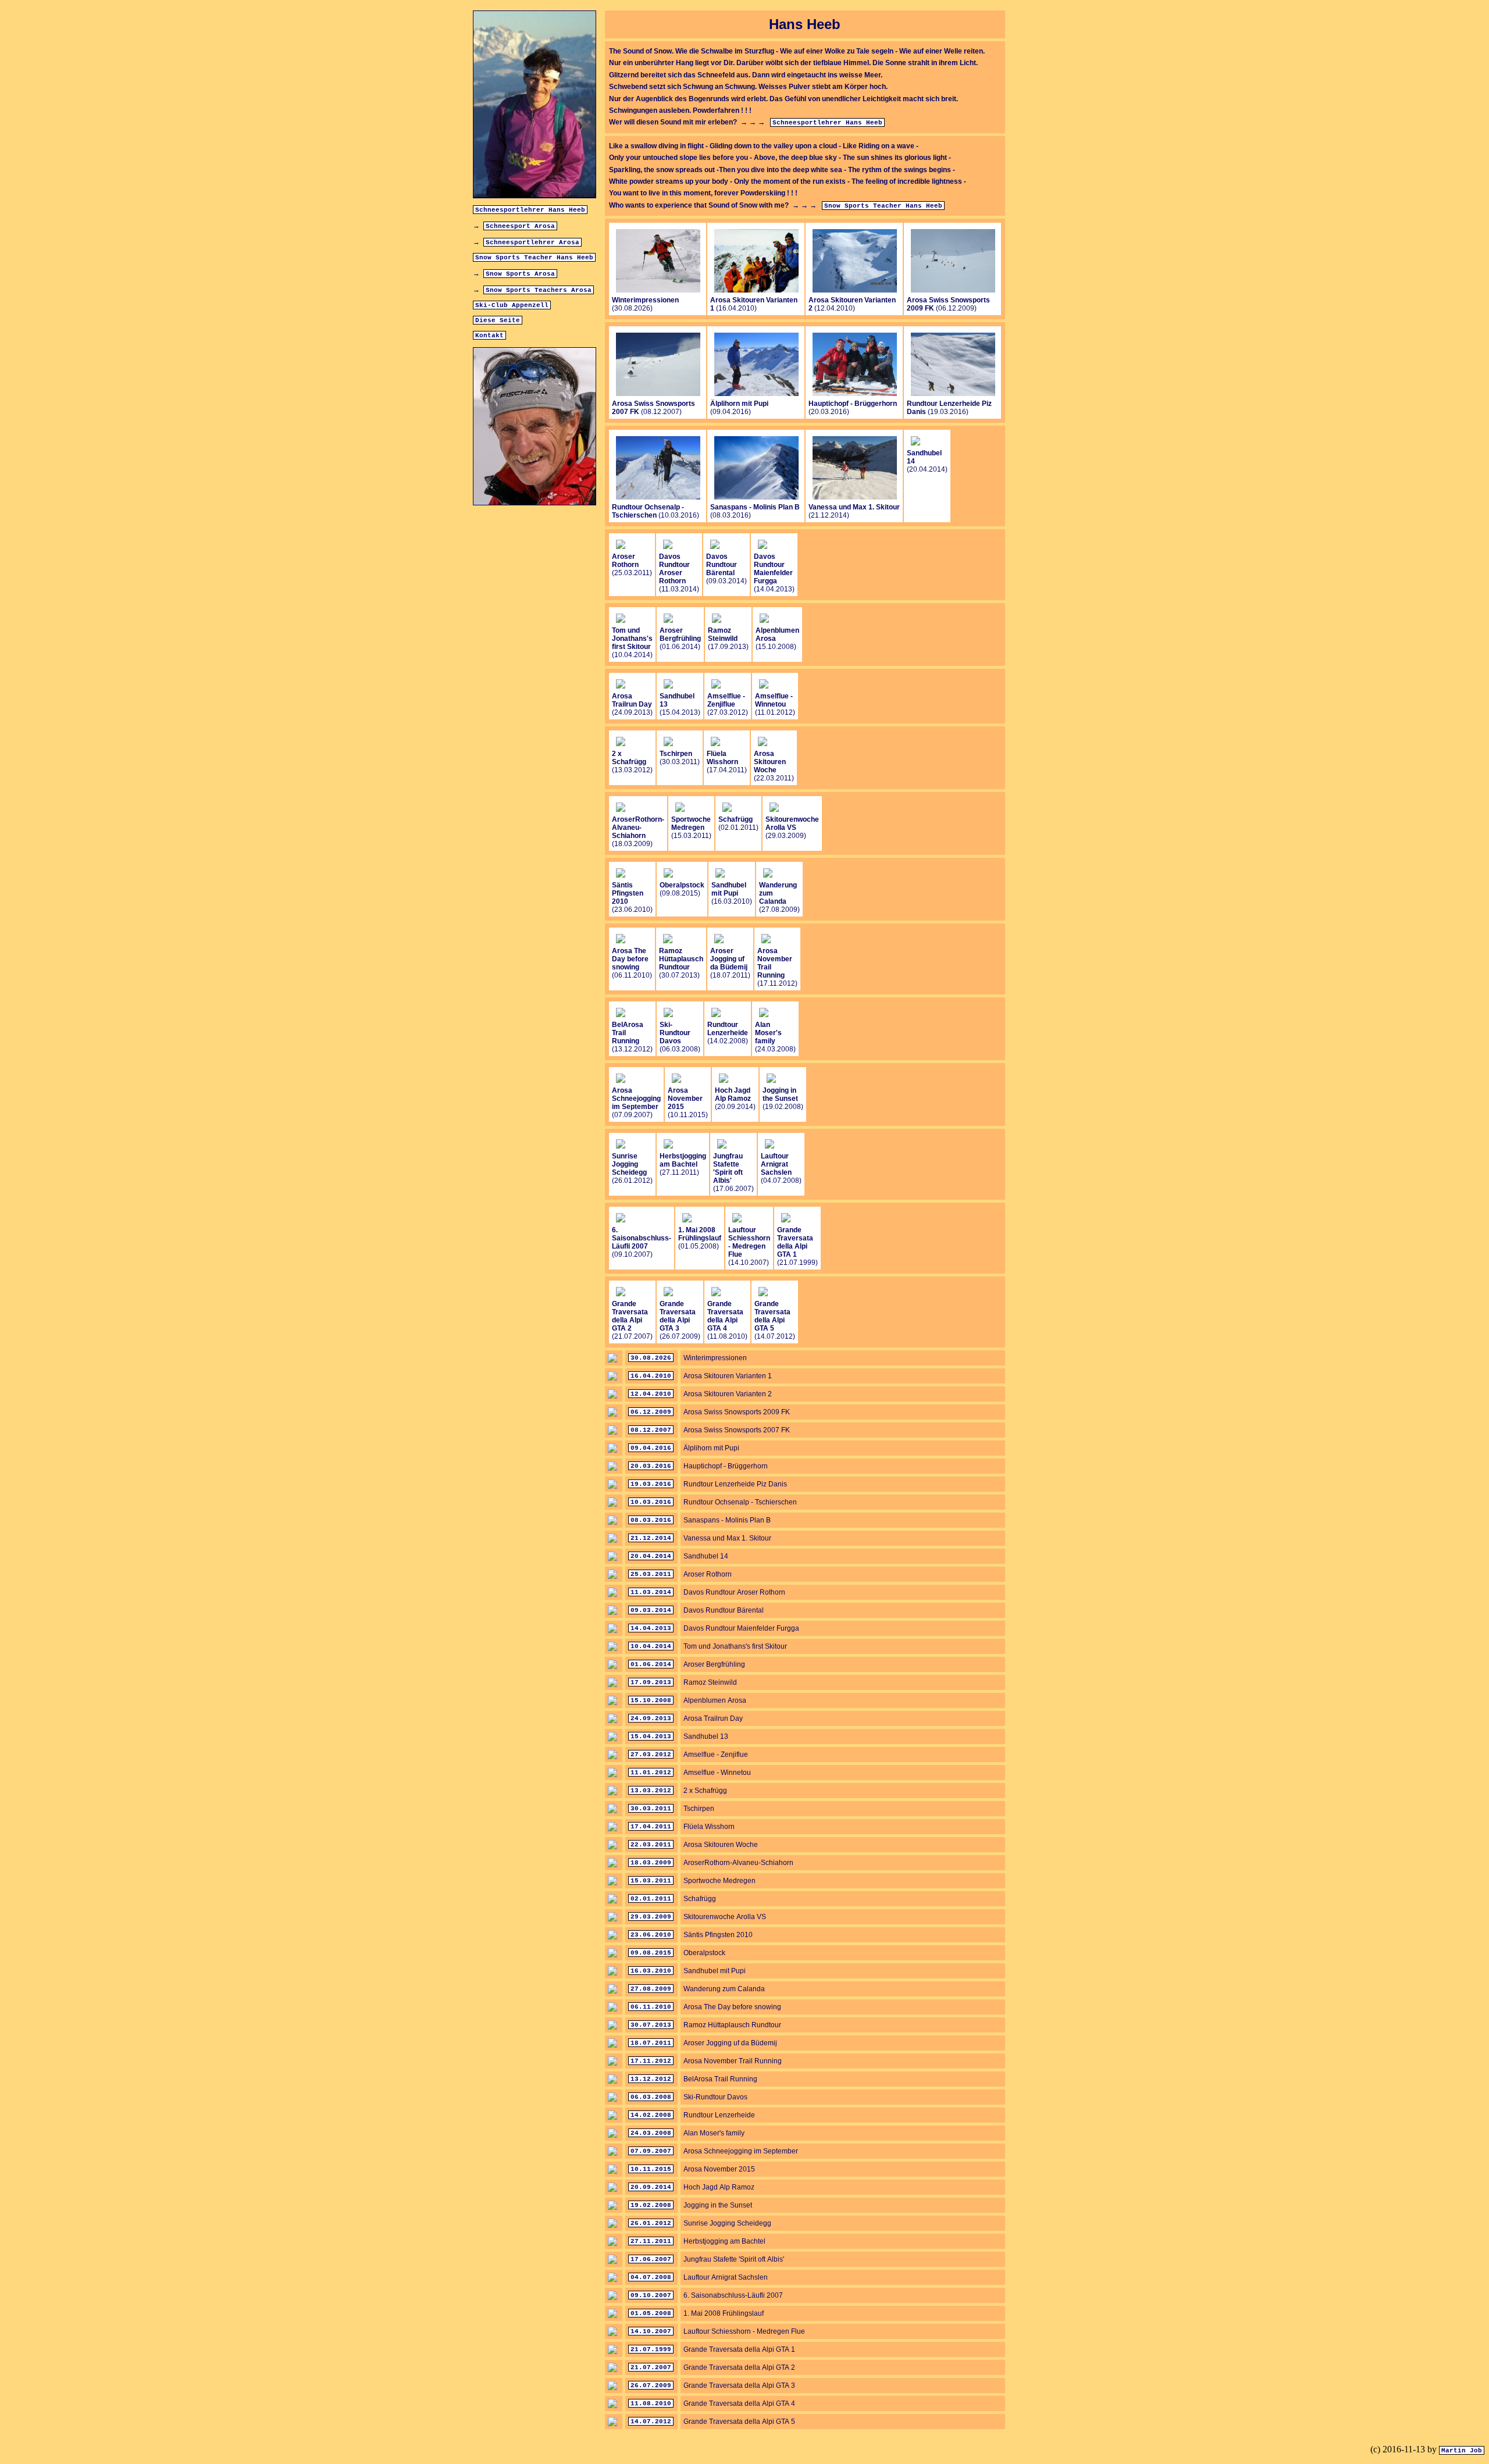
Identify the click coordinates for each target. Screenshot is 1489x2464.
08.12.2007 (651, 1430)
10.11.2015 (651, 2169)
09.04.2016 (651, 1448)
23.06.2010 (651, 1935)
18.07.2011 (651, 2043)
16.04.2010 (651, 1376)
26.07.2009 (651, 2385)
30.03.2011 (651, 1809)
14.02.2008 (651, 2115)
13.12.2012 (651, 2079)
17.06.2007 (651, 2259)
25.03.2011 (651, 1574)
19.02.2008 (651, 2205)
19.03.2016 (651, 1484)
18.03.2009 (651, 1863)
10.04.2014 (651, 1646)
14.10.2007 (651, 2331)
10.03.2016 (651, 1502)
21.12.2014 (651, 1538)
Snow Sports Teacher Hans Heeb (534, 258)
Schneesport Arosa (520, 226)
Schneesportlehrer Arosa (532, 243)
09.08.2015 (651, 1953)
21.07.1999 (651, 2349)
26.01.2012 (651, 2223)
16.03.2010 (651, 1971)
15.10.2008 (651, 1700)
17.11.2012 (651, 2061)
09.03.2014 (651, 1610)
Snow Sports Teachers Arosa (539, 290)
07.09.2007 (651, 2151)
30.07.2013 (651, 2025)
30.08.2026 (651, 1358)
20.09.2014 (651, 2187)
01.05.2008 (651, 2313)
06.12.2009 (651, 1412)
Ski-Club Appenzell (512, 305)
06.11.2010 (651, 2007)
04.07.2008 (651, 2277)
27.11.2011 (651, 2241)
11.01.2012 (651, 1773)
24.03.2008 (651, 2133)
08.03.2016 (651, 1520)
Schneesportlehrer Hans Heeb (530, 210)
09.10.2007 (651, 2295)
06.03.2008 (651, 2097)
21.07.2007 (651, 2367)
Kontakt (489, 336)
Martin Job (1462, 2451)
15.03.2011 (651, 1881)
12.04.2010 (651, 1394)
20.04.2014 (651, 1556)
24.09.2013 (651, 1718)
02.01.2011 (651, 1899)
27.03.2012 (651, 1755)
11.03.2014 (651, 1592)
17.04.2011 (651, 1827)
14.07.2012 (651, 2422)
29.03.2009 (651, 1917)
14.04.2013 (651, 1628)
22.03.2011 (651, 1845)
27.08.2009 (651, 1989)
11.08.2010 (651, 2404)
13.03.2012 (651, 1791)
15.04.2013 (651, 1736)
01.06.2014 (651, 1664)
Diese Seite (498, 320)
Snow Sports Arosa (520, 274)
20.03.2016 (651, 1466)
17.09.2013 (651, 1682)
